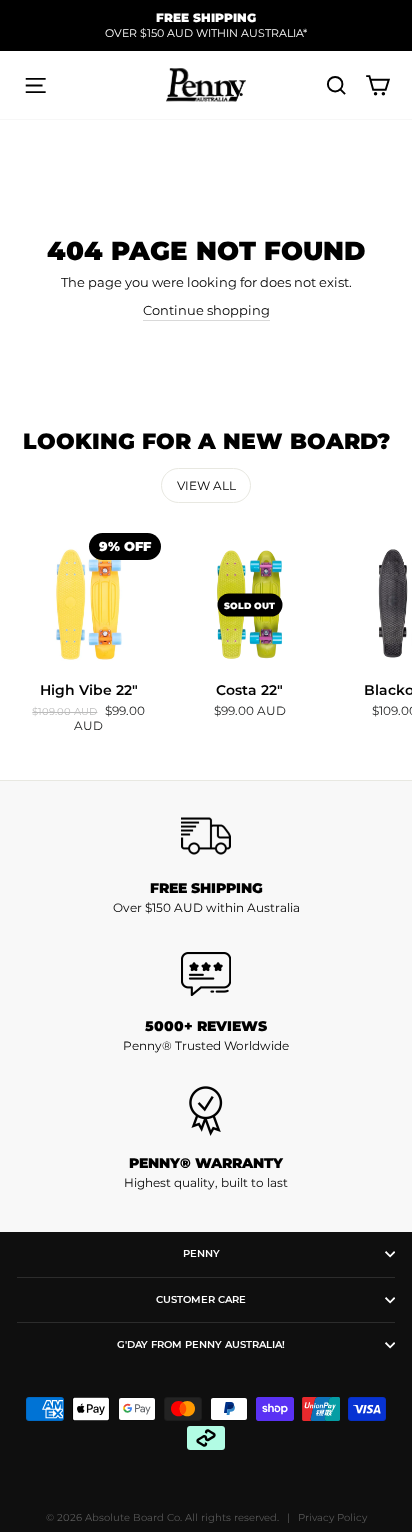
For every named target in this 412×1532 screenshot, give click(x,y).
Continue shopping (206, 310)
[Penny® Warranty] (206, 1111)
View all (206, 485)
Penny (201, 1253)
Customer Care (201, 1299)
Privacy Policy (332, 1517)
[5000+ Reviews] (206, 974)
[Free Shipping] (206, 836)
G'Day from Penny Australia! (201, 1344)
